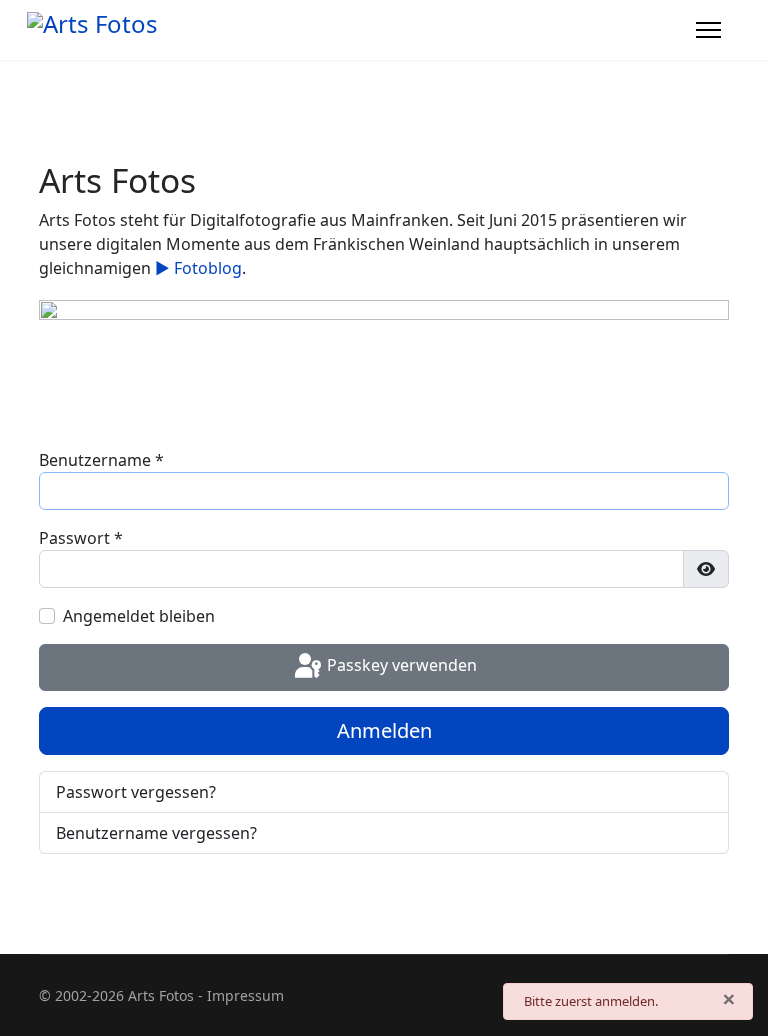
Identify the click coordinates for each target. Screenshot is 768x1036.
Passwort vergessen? (136, 792)
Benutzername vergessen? (156, 833)
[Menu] (708, 30)
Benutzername (101, 460)
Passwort (81, 538)
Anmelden (384, 730)
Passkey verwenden (400, 666)
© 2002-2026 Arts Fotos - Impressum (161, 995)
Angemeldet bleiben (139, 616)
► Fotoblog (198, 268)
